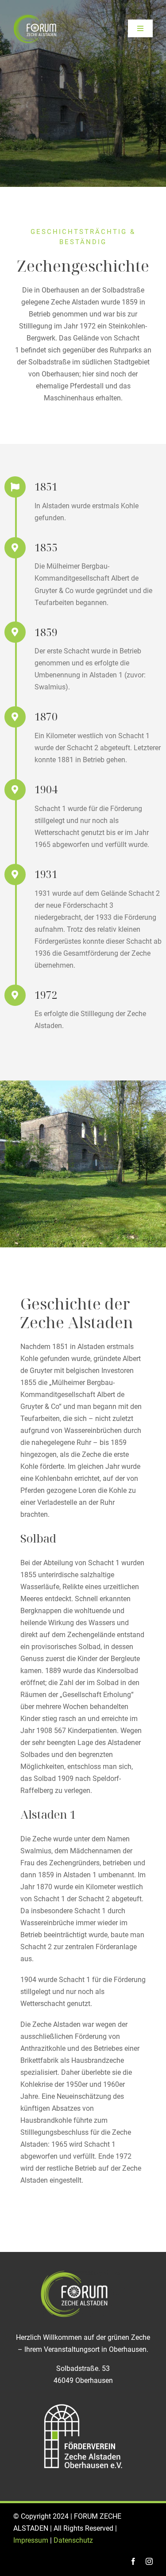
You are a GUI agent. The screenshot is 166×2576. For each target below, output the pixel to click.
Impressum (31, 2540)
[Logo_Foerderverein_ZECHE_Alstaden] (83, 2404)
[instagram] (149, 2561)
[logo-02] (35, 17)
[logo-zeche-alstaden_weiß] (83, 2273)
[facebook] (133, 2561)
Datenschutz (73, 2540)
